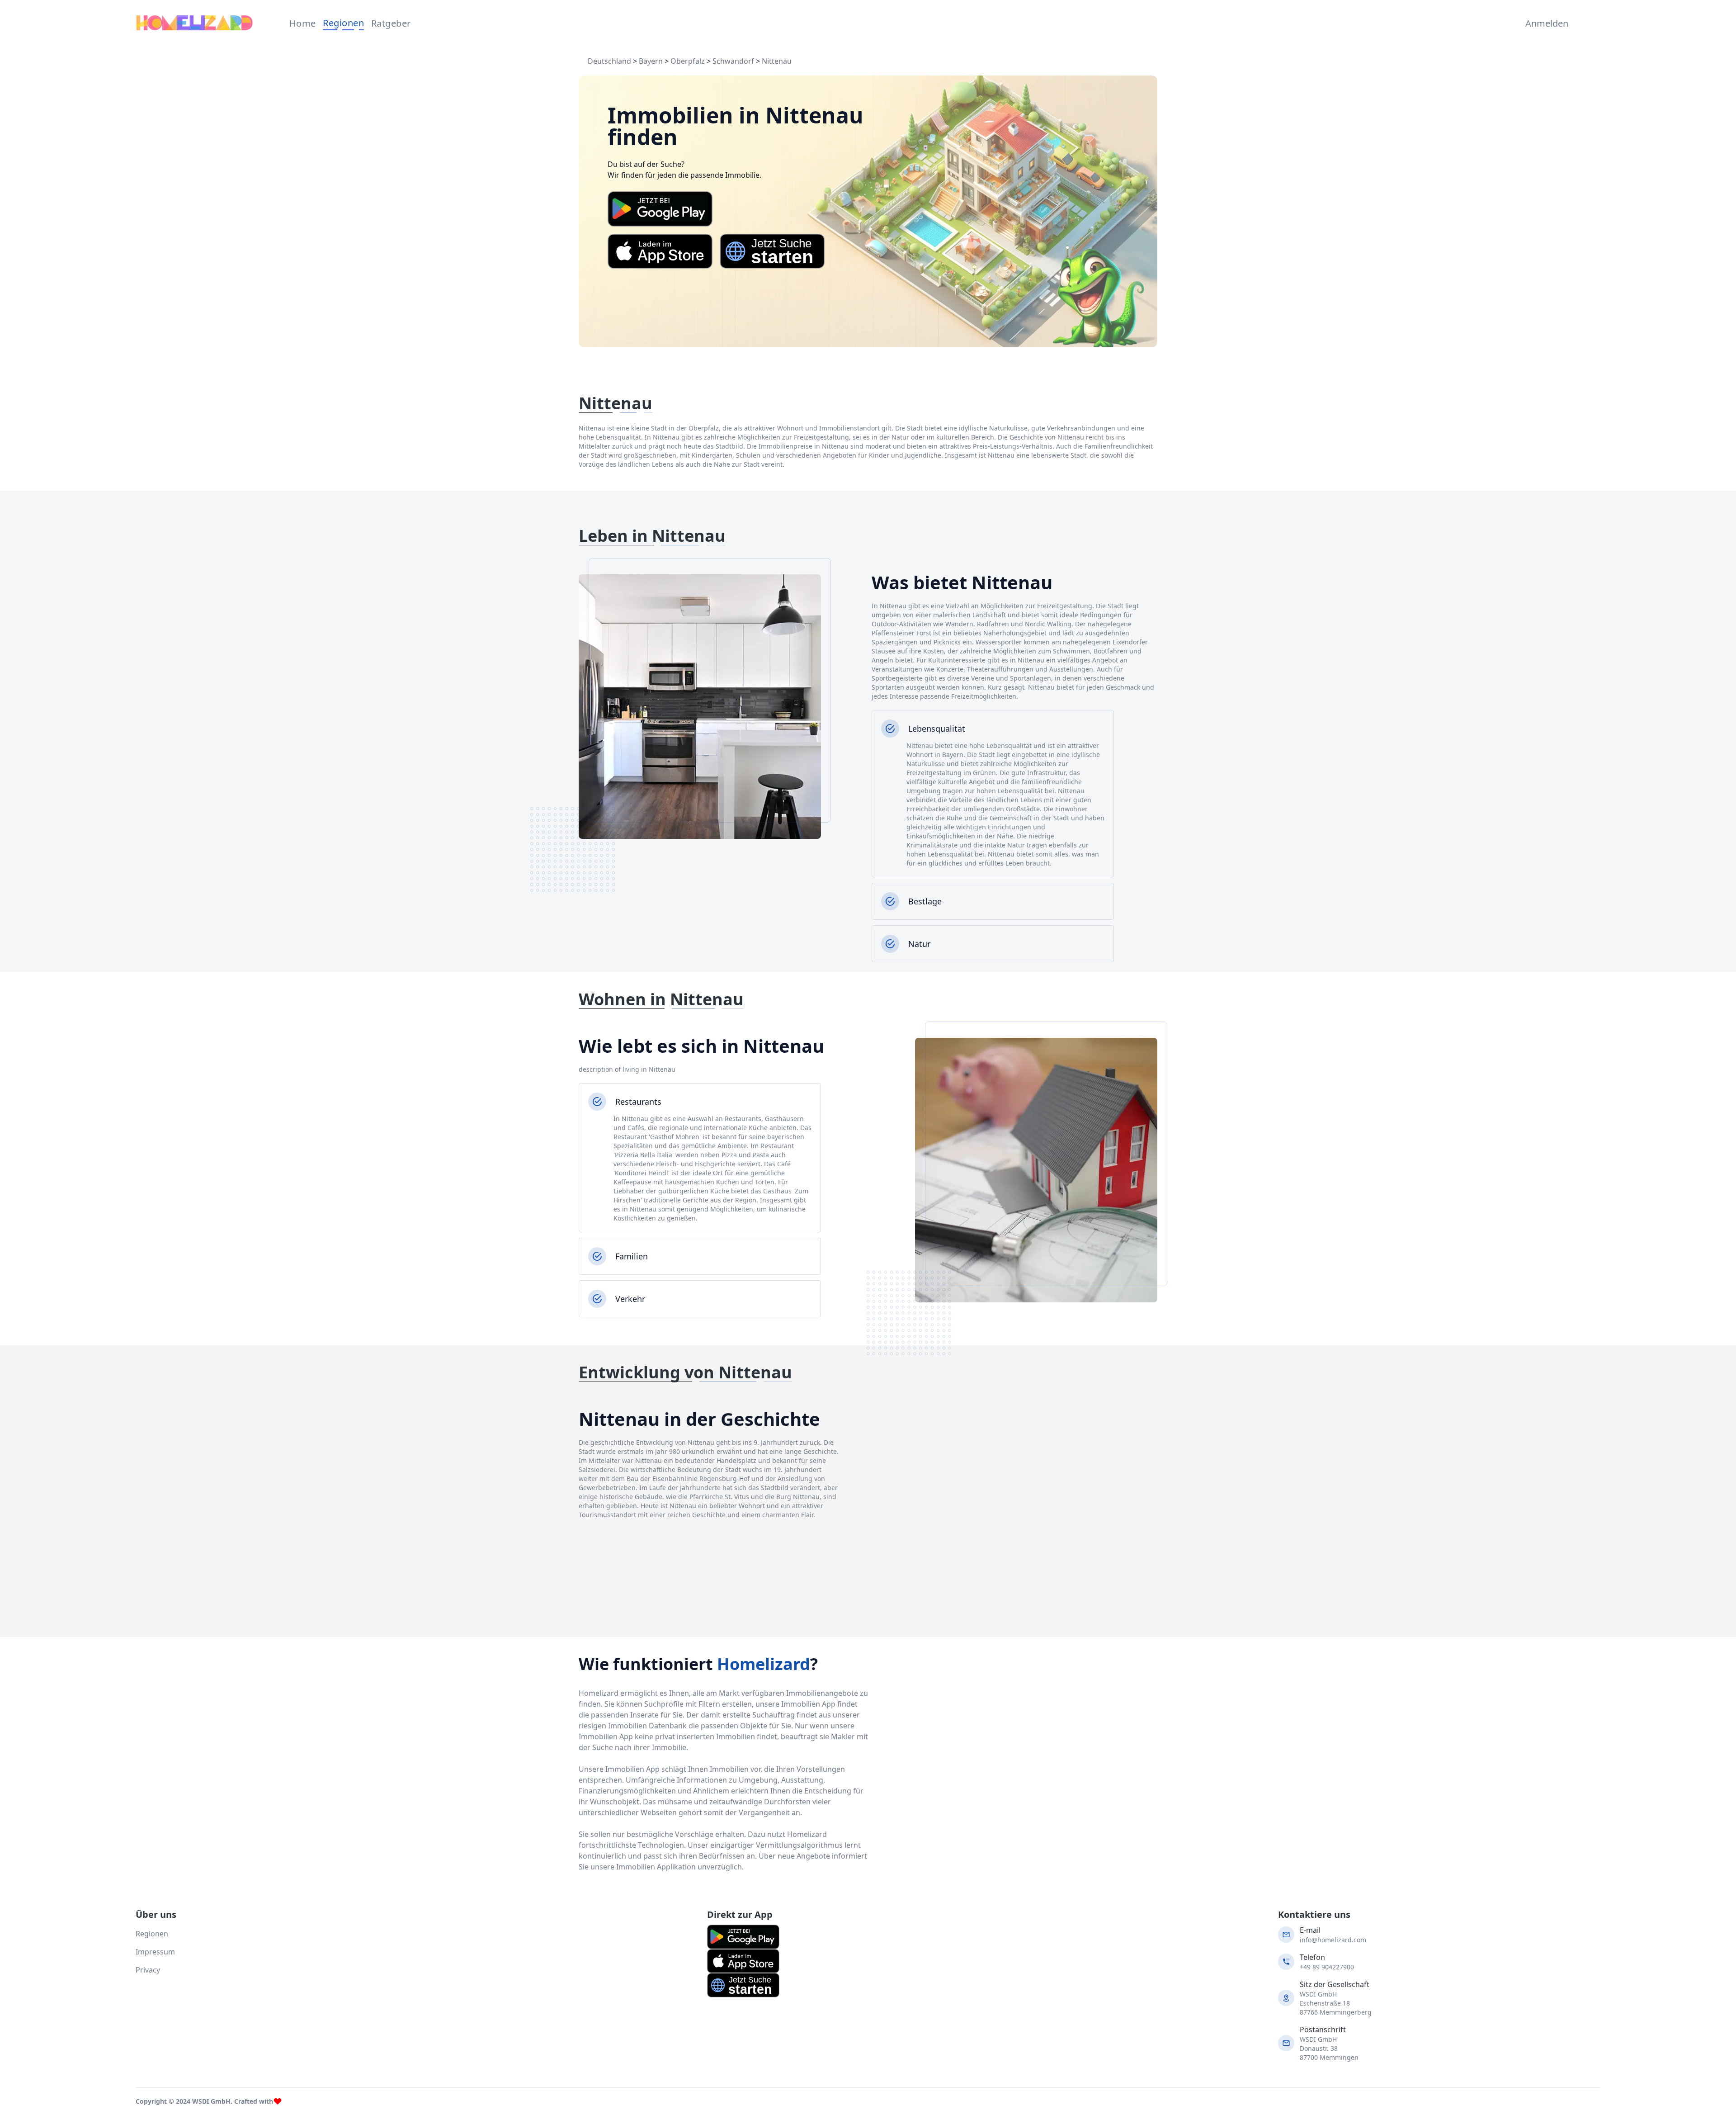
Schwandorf (733, 61)
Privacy (148, 1970)
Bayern (651, 61)
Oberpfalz (688, 61)
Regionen (343, 23)
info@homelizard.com (1333, 1940)
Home (303, 23)
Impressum (155, 1952)
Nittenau (777, 61)
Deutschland (609, 61)
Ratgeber (391, 23)
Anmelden (1545, 23)
